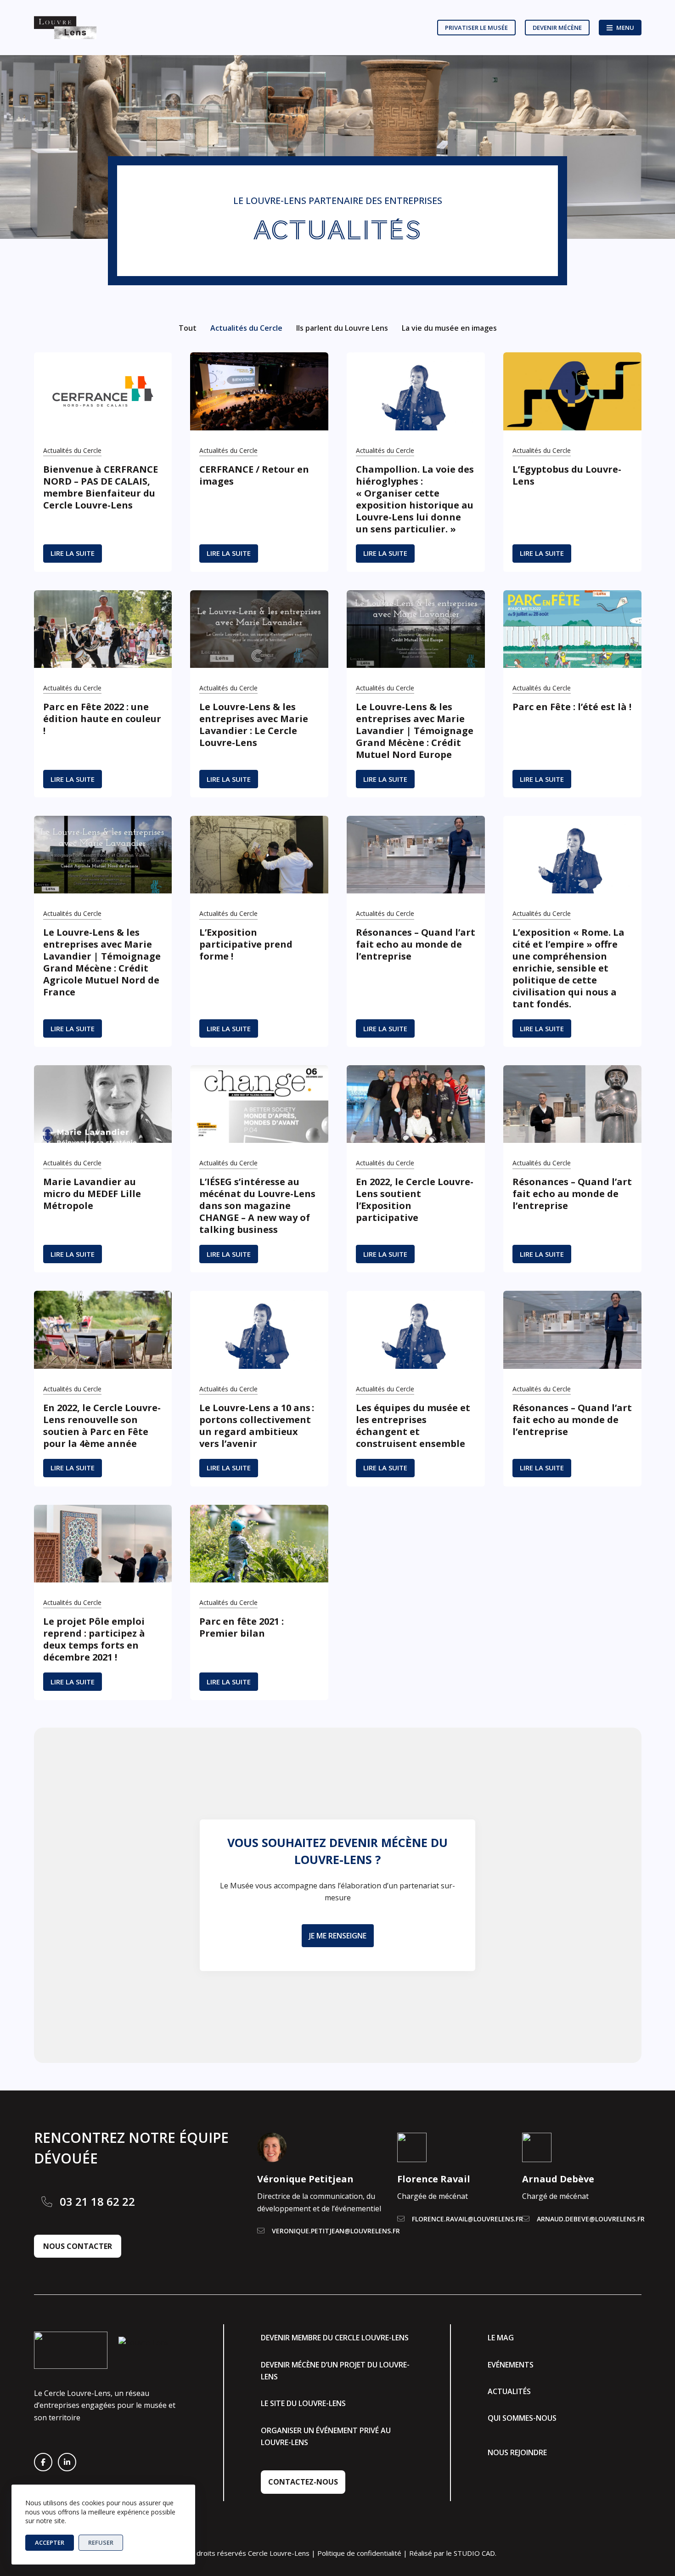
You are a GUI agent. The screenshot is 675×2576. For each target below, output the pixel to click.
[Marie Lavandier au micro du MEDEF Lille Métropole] (103, 1104)
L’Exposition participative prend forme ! (246, 944)
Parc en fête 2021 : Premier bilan (242, 1627)
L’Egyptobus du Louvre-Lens (567, 475)
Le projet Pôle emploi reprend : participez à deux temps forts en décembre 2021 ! (94, 1639)
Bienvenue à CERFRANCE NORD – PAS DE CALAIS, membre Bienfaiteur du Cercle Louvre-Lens (101, 487)
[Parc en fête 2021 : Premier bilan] (259, 1544)
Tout (188, 328)
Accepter (50, 2542)
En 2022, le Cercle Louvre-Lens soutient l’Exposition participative (415, 1200)
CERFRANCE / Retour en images (254, 475)
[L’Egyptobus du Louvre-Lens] (572, 391)
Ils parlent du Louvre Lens (342, 328)
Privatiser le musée (476, 28)
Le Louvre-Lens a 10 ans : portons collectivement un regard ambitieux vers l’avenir (257, 1426)
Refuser (101, 2542)
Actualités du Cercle (246, 328)
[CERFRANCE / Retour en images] (259, 391)
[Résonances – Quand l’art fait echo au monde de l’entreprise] (416, 855)
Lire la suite (76, 555)
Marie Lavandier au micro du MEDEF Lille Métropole (92, 1194)
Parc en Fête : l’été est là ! (572, 707)
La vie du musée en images (449, 328)
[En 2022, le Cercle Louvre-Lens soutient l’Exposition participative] (416, 1104)
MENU (625, 28)
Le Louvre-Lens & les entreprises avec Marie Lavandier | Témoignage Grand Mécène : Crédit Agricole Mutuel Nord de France (102, 962)
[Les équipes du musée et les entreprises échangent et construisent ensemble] (416, 1330)
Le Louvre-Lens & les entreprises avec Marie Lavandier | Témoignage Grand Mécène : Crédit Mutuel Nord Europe (415, 731)
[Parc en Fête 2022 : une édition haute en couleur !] (103, 629)
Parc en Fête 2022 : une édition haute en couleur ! (102, 719)
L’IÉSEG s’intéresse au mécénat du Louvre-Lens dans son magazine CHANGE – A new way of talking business (257, 1206)
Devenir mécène (557, 28)
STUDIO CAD (474, 2553)
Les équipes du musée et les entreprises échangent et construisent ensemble (413, 1426)
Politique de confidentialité (359, 2553)
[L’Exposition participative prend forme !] (259, 855)
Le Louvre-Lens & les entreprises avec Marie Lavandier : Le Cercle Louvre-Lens (254, 725)
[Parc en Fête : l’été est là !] (572, 629)
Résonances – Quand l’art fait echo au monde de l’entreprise (416, 944)
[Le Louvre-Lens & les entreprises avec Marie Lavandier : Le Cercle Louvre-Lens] (259, 629)
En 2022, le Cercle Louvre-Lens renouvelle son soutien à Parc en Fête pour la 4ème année (102, 1426)
